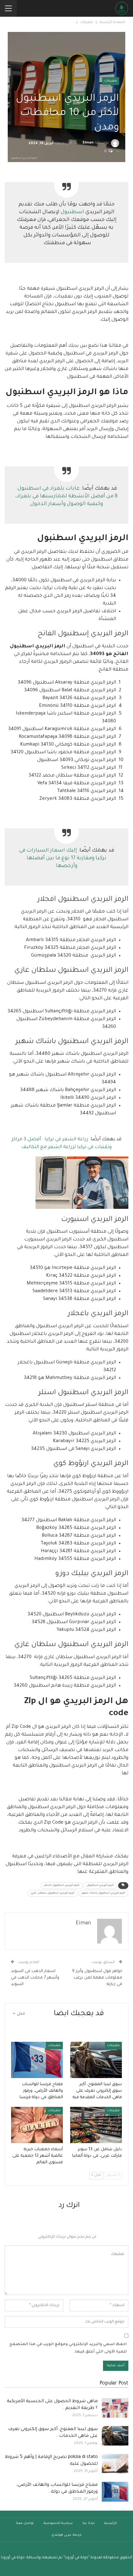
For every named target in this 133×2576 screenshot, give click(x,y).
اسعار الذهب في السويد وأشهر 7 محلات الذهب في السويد (35, 1978)
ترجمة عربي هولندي (66, 2535)
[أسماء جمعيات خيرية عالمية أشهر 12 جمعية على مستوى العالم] (37, 2125)
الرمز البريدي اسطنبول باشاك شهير (103, 1893)
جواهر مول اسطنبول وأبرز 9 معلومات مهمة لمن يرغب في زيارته (97, 1978)
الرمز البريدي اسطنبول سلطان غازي (53, 1893)
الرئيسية (111, 2523)
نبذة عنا (89, 2523)
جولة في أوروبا (13, 2558)
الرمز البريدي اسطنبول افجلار (62, 1886)
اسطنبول (72, 212)
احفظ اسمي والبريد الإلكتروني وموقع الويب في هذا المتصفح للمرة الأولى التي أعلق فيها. (68, 2348)
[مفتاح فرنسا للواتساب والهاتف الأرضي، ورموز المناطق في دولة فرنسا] (37, 2060)
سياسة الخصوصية (58, 2523)
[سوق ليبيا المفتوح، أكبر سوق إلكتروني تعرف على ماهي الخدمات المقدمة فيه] (96, 2060)
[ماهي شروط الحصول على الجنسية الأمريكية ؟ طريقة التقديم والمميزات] (115, 2408)
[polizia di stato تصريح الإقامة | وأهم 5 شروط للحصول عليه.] (115, 2464)
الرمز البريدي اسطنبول (100, 1886)
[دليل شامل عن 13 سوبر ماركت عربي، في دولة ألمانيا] (96, 2125)
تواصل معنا (25, 2523)
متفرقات (111, 81)
